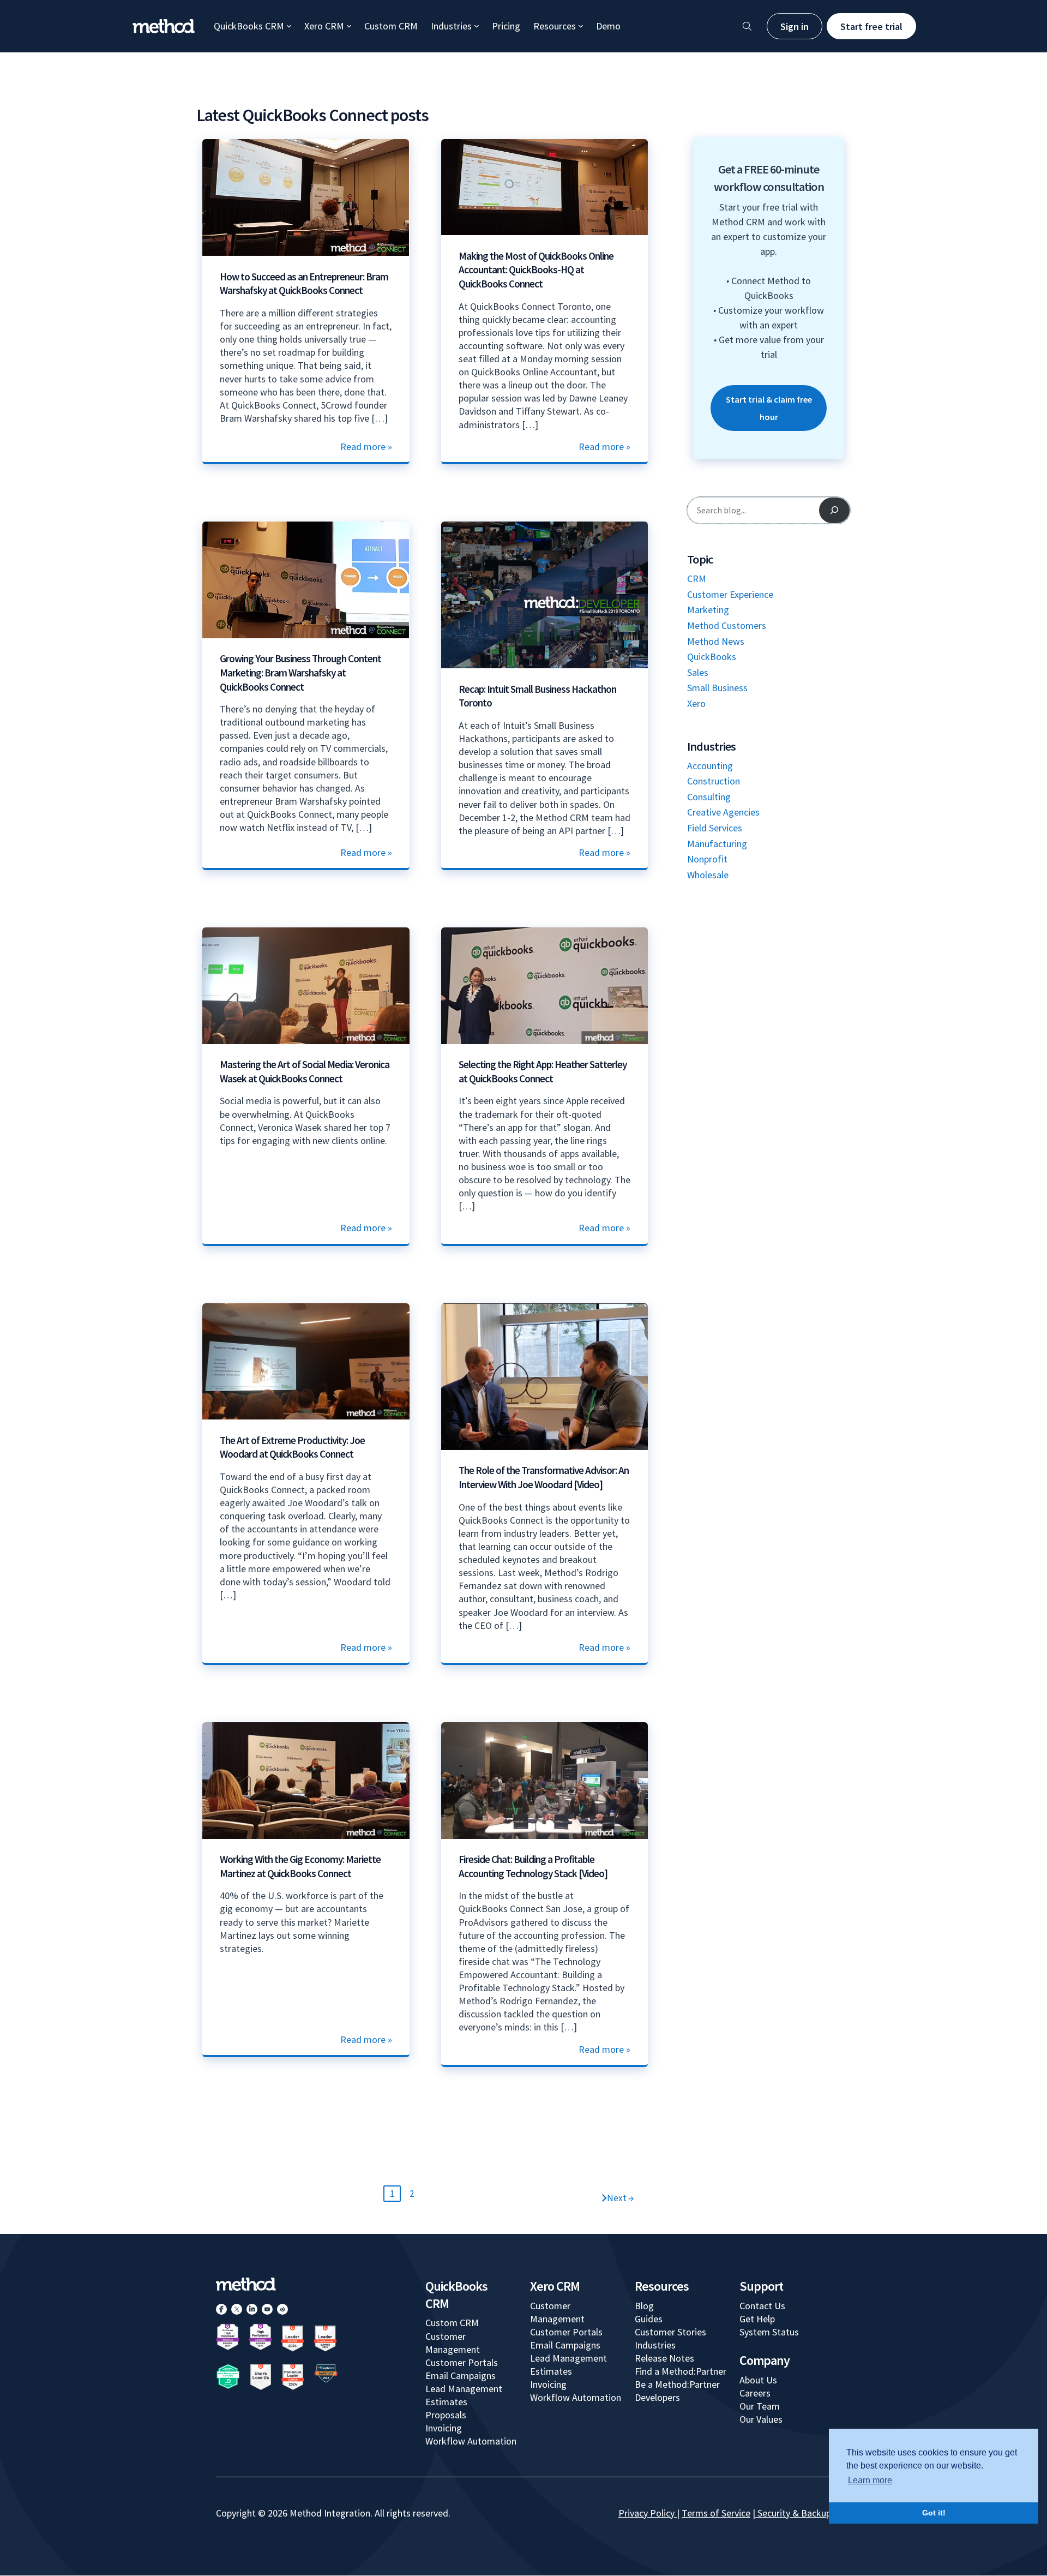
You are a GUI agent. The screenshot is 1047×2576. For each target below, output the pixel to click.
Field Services (715, 828)
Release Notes (664, 2358)
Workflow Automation (471, 2441)
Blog (644, 2306)
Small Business (717, 688)
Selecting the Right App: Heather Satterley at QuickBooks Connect (543, 1071)
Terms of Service (716, 2513)
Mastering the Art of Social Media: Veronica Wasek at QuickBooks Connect (305, 1071)
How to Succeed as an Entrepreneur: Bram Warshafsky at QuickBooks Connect (304, 284)
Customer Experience (730, 594)
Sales (698, 672)
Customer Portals (462, 2362)
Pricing (506, 26)
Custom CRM (391, 26)
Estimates (446, 2402)
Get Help (757, 2319)
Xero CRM (324, 26)
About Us (758, 2380)
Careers (755, 2393)
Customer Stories (670, 2332)
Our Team (760, 2406)
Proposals (446, 2415)
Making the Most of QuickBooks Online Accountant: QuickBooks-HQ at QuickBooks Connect (536, 270)
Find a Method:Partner (681, 2371)
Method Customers (727, 625)
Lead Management (464, 2389)
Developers (657, 2397)
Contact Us (762, 2306)
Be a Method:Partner (677, 2384)
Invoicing (444, 2428)
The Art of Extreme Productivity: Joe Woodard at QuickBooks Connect (292, 1447)
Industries (451, 26)
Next (621, 2198)
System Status (769, 2332)
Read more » (366, 447)
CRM (697, 579)
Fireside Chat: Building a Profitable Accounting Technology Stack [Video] (533, 1866)
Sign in (795, 26)
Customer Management (453, 2343)
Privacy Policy (646, 2513)
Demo (608, 26)
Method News (716, 641)
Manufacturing (717, 844)
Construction (714, 781)
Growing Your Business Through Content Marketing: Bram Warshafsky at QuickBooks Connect (300, 672)
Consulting (709, 797)
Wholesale (708, 875)
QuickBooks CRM (249, 26)
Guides (649, 2319)
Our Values (761, 2419)
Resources (555, 26)
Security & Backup (794, 2513)
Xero (696, 703)
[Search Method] (747, 26)
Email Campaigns (461, 2376)
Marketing (708, 610)
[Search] (834, 510)
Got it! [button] (934, 2513)
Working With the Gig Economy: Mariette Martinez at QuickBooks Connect (300, 1866)
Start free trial (871, 26)
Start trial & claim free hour (769, 408)
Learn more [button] (870, 2480)
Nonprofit (707, 859)
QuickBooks (712, 657)
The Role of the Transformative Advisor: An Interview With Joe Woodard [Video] (544, 1477)
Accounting (710, 766)
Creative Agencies (723, 812)
